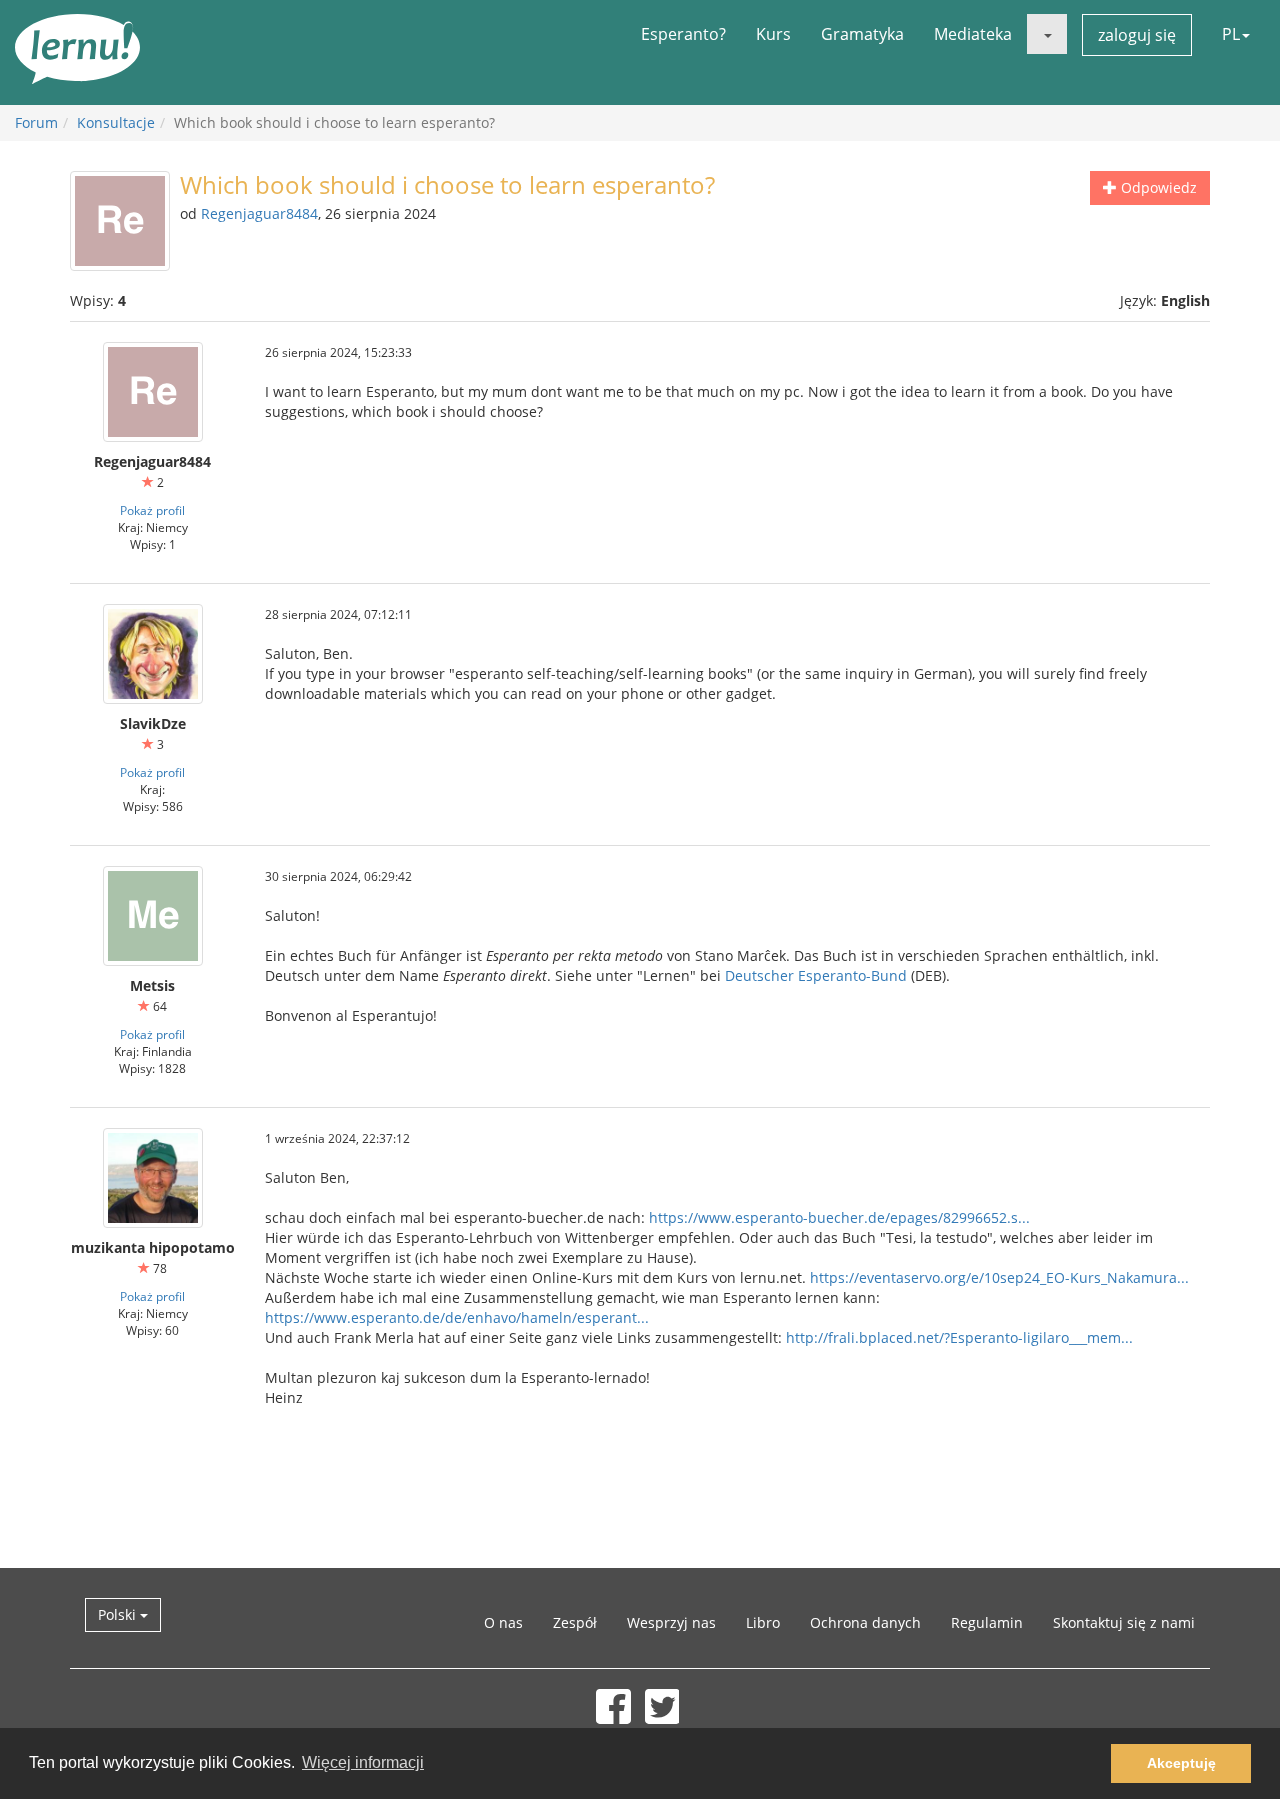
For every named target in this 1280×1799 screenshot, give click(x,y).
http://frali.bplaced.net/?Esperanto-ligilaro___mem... (959, 1337)
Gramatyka (862, 34)
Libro (763, 1622)
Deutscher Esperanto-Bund (816, 975)
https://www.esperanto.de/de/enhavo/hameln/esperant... (457, 1317)
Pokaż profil (152, 510)
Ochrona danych (865, 1622)
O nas (503, 1622)
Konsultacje (116, 122)
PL (1231, 34)
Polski (119, 1614)
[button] (1047, 34)
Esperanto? (683, 34)
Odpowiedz (1157, 187)
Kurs (773, 34)
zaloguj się (1137, 35)
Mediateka (973, 34)
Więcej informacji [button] (363, 1762)
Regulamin (987, 1622)
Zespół (575, 1622)
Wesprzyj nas (671, 1622)
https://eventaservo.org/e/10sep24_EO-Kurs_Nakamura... (999, 1277)
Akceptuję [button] (1181, 1763)
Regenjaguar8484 (259, 213)
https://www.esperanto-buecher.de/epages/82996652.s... (839, 1217)
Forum (36, 122)
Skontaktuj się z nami (1124, 1622)
